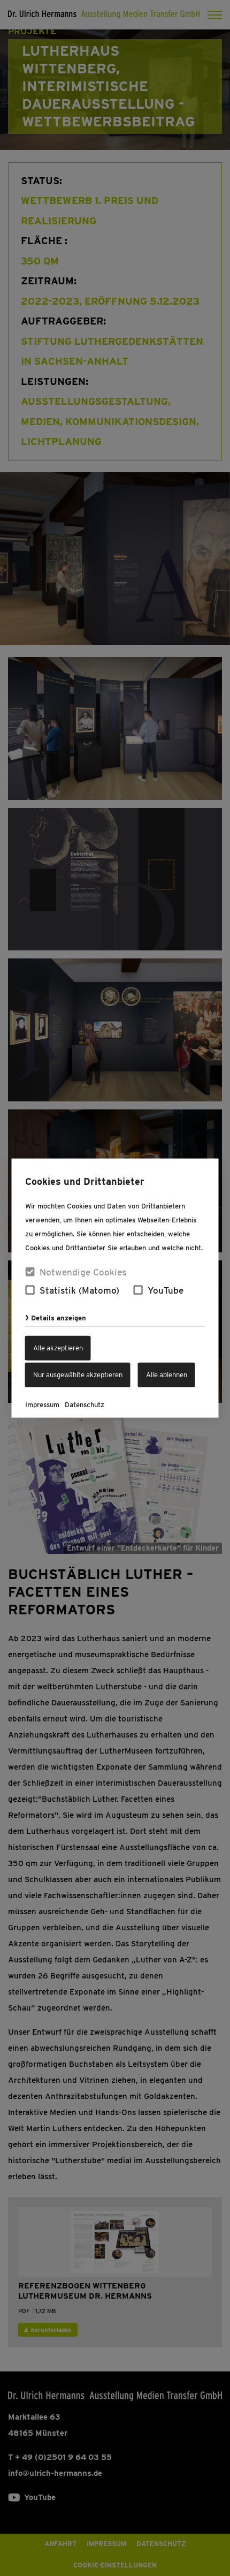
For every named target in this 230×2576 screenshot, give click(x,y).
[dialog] (115, 1288)
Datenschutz (85, 1405)
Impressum (42, 1405)
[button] (30, 1290)
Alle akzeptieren (58, 1348)
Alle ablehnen (167, 1375)
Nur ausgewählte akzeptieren (78, 1375)
